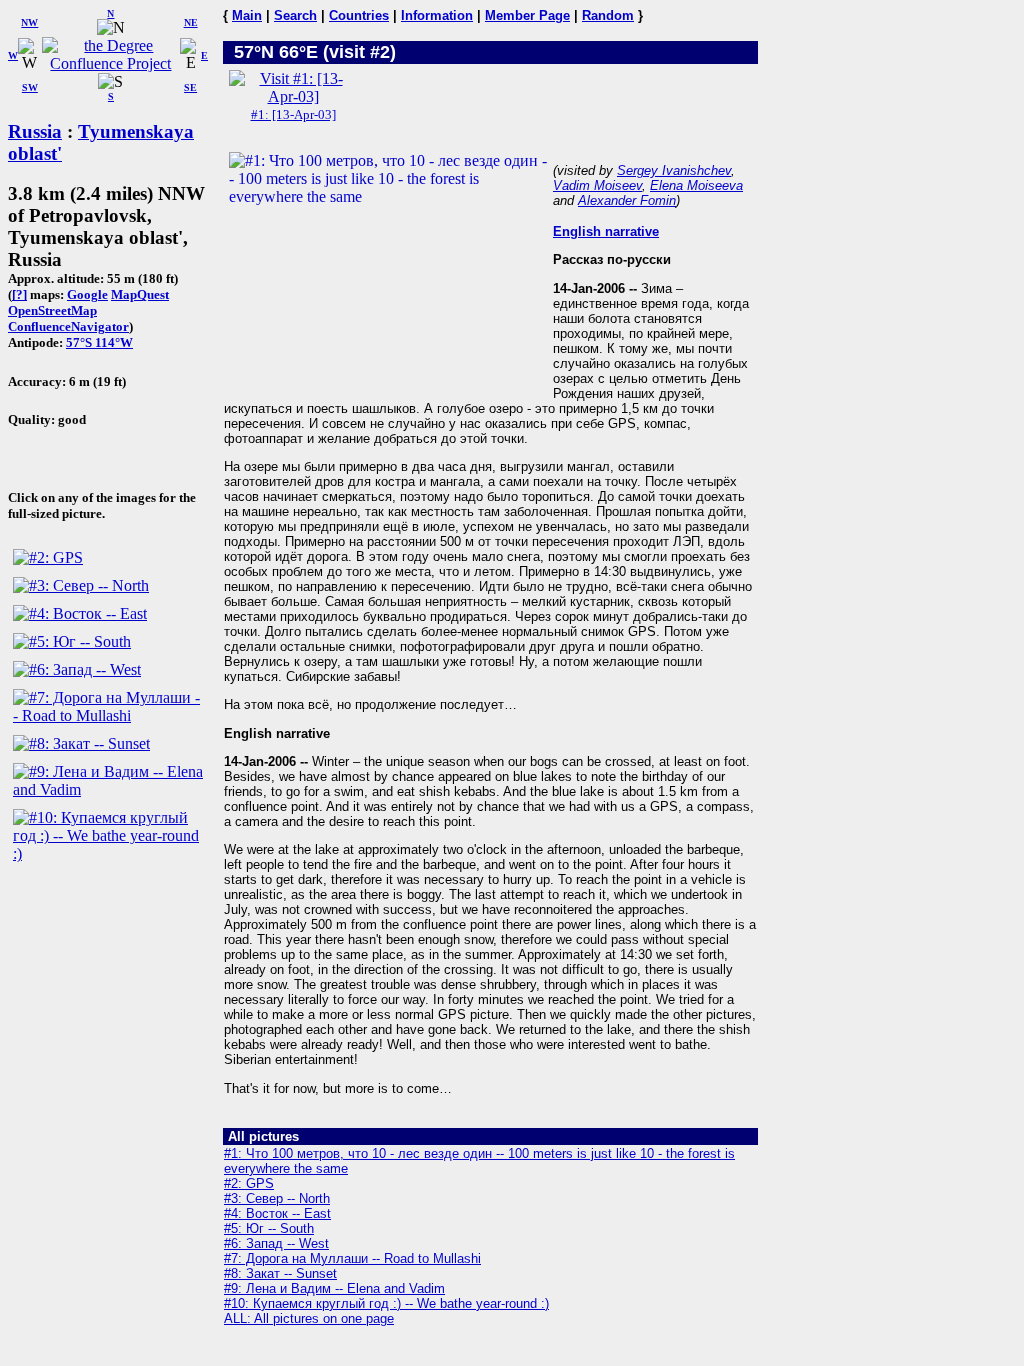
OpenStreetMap (52, 310)
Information (437, 15)
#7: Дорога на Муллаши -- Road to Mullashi (352, 1258)
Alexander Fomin (627, 200)
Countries (359, 15)
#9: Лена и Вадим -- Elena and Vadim (334, 1288)
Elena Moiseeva (696, 185)
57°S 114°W (99, 342)
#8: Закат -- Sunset (280, 1273)
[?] (19, 294)
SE (190, 87)
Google (87, 294)
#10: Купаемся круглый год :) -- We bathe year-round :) (386, 1303)
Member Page (527, 15)
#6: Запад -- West (276, 1243)
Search (295, 15)
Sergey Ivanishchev (674, 170)
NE (191, 22)
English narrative (606, 231)
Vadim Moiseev (597, 185)
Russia (35, 131)
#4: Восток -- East (277, 1213)
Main (247, 15)
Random (608, 15)
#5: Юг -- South (269, 1228)
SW (30, 87)
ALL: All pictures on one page (309, 1318)
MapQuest (140, 294)
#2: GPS (249, 1183)
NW (29, 22)
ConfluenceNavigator (68, 326)
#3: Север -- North (277, 1198)
